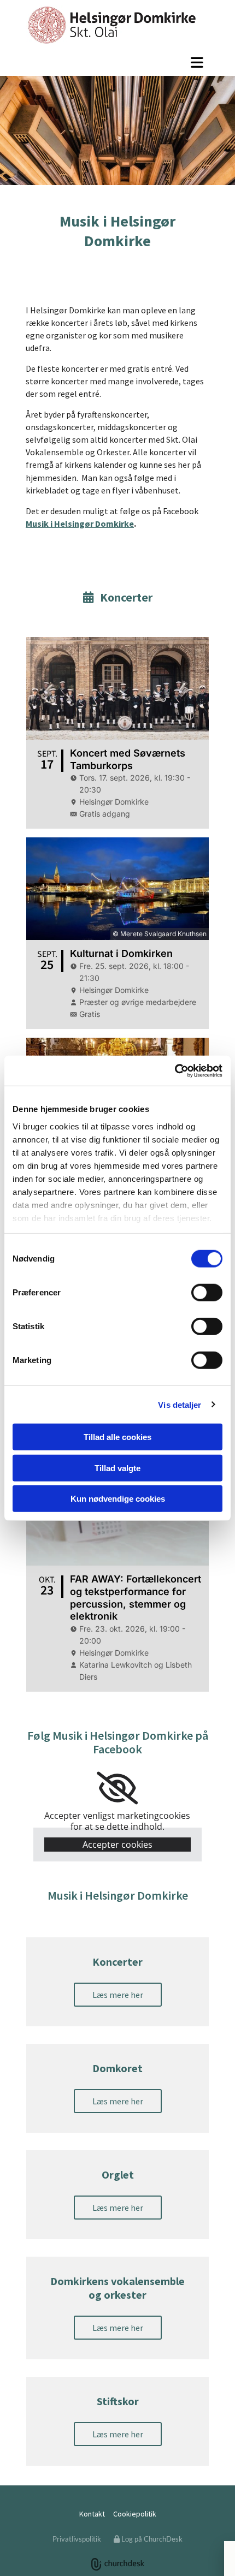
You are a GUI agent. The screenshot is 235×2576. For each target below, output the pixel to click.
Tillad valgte (117, 1468)
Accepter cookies (117, 1845)
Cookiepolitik (135, 2514)
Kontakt (92, 2514)
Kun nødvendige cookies (118, 1499)
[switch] (207, 1293)
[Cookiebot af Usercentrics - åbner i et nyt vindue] (175, 1070)
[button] (117, 62)
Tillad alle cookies (117, 1437)
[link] (117, 1788)
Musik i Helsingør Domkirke (80, 523)
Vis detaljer (180, 1404)
